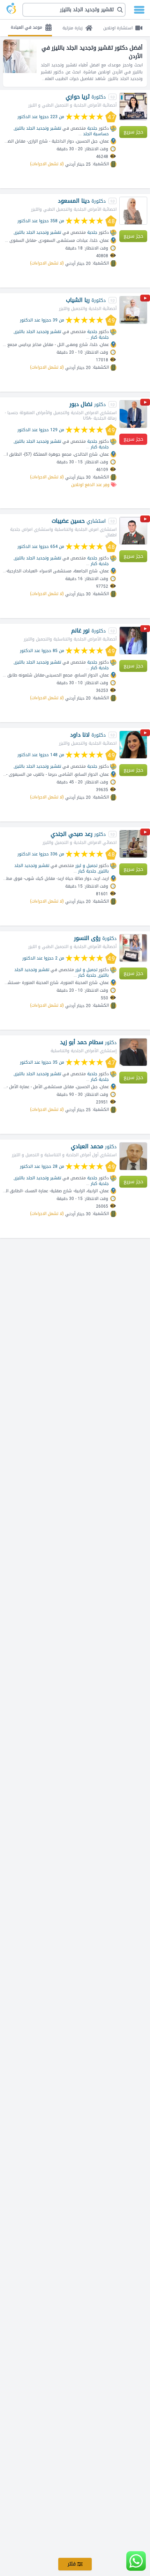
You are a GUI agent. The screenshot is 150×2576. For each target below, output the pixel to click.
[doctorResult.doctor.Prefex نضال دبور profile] (133, 414)
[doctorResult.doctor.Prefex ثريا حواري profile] (133, 107)
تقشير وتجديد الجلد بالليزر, (37, 128)
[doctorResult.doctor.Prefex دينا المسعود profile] (133, 211)
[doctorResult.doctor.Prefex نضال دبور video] (145, 403)
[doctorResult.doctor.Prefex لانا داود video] (145, 734)
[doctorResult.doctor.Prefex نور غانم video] (145, 630)
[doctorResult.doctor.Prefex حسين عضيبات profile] (133, 531)
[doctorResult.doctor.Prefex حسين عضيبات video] (145, 520)
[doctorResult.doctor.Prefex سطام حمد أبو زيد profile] (133, 1052)
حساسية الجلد (96, 134)
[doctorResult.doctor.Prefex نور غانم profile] (133, 641)
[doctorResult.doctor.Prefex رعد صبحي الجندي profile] (133, 844)
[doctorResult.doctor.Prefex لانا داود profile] (133, 745)
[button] (74, 10)
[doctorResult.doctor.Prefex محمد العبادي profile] (133, 1156)
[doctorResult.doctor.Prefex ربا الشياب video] (145, 299)
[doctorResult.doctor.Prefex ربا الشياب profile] (133, 310)
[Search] (77, 10)
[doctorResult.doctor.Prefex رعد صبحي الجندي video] (145, 833)
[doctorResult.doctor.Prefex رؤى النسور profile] (133, 948)
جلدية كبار (100, 337)
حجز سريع (133, 132)
